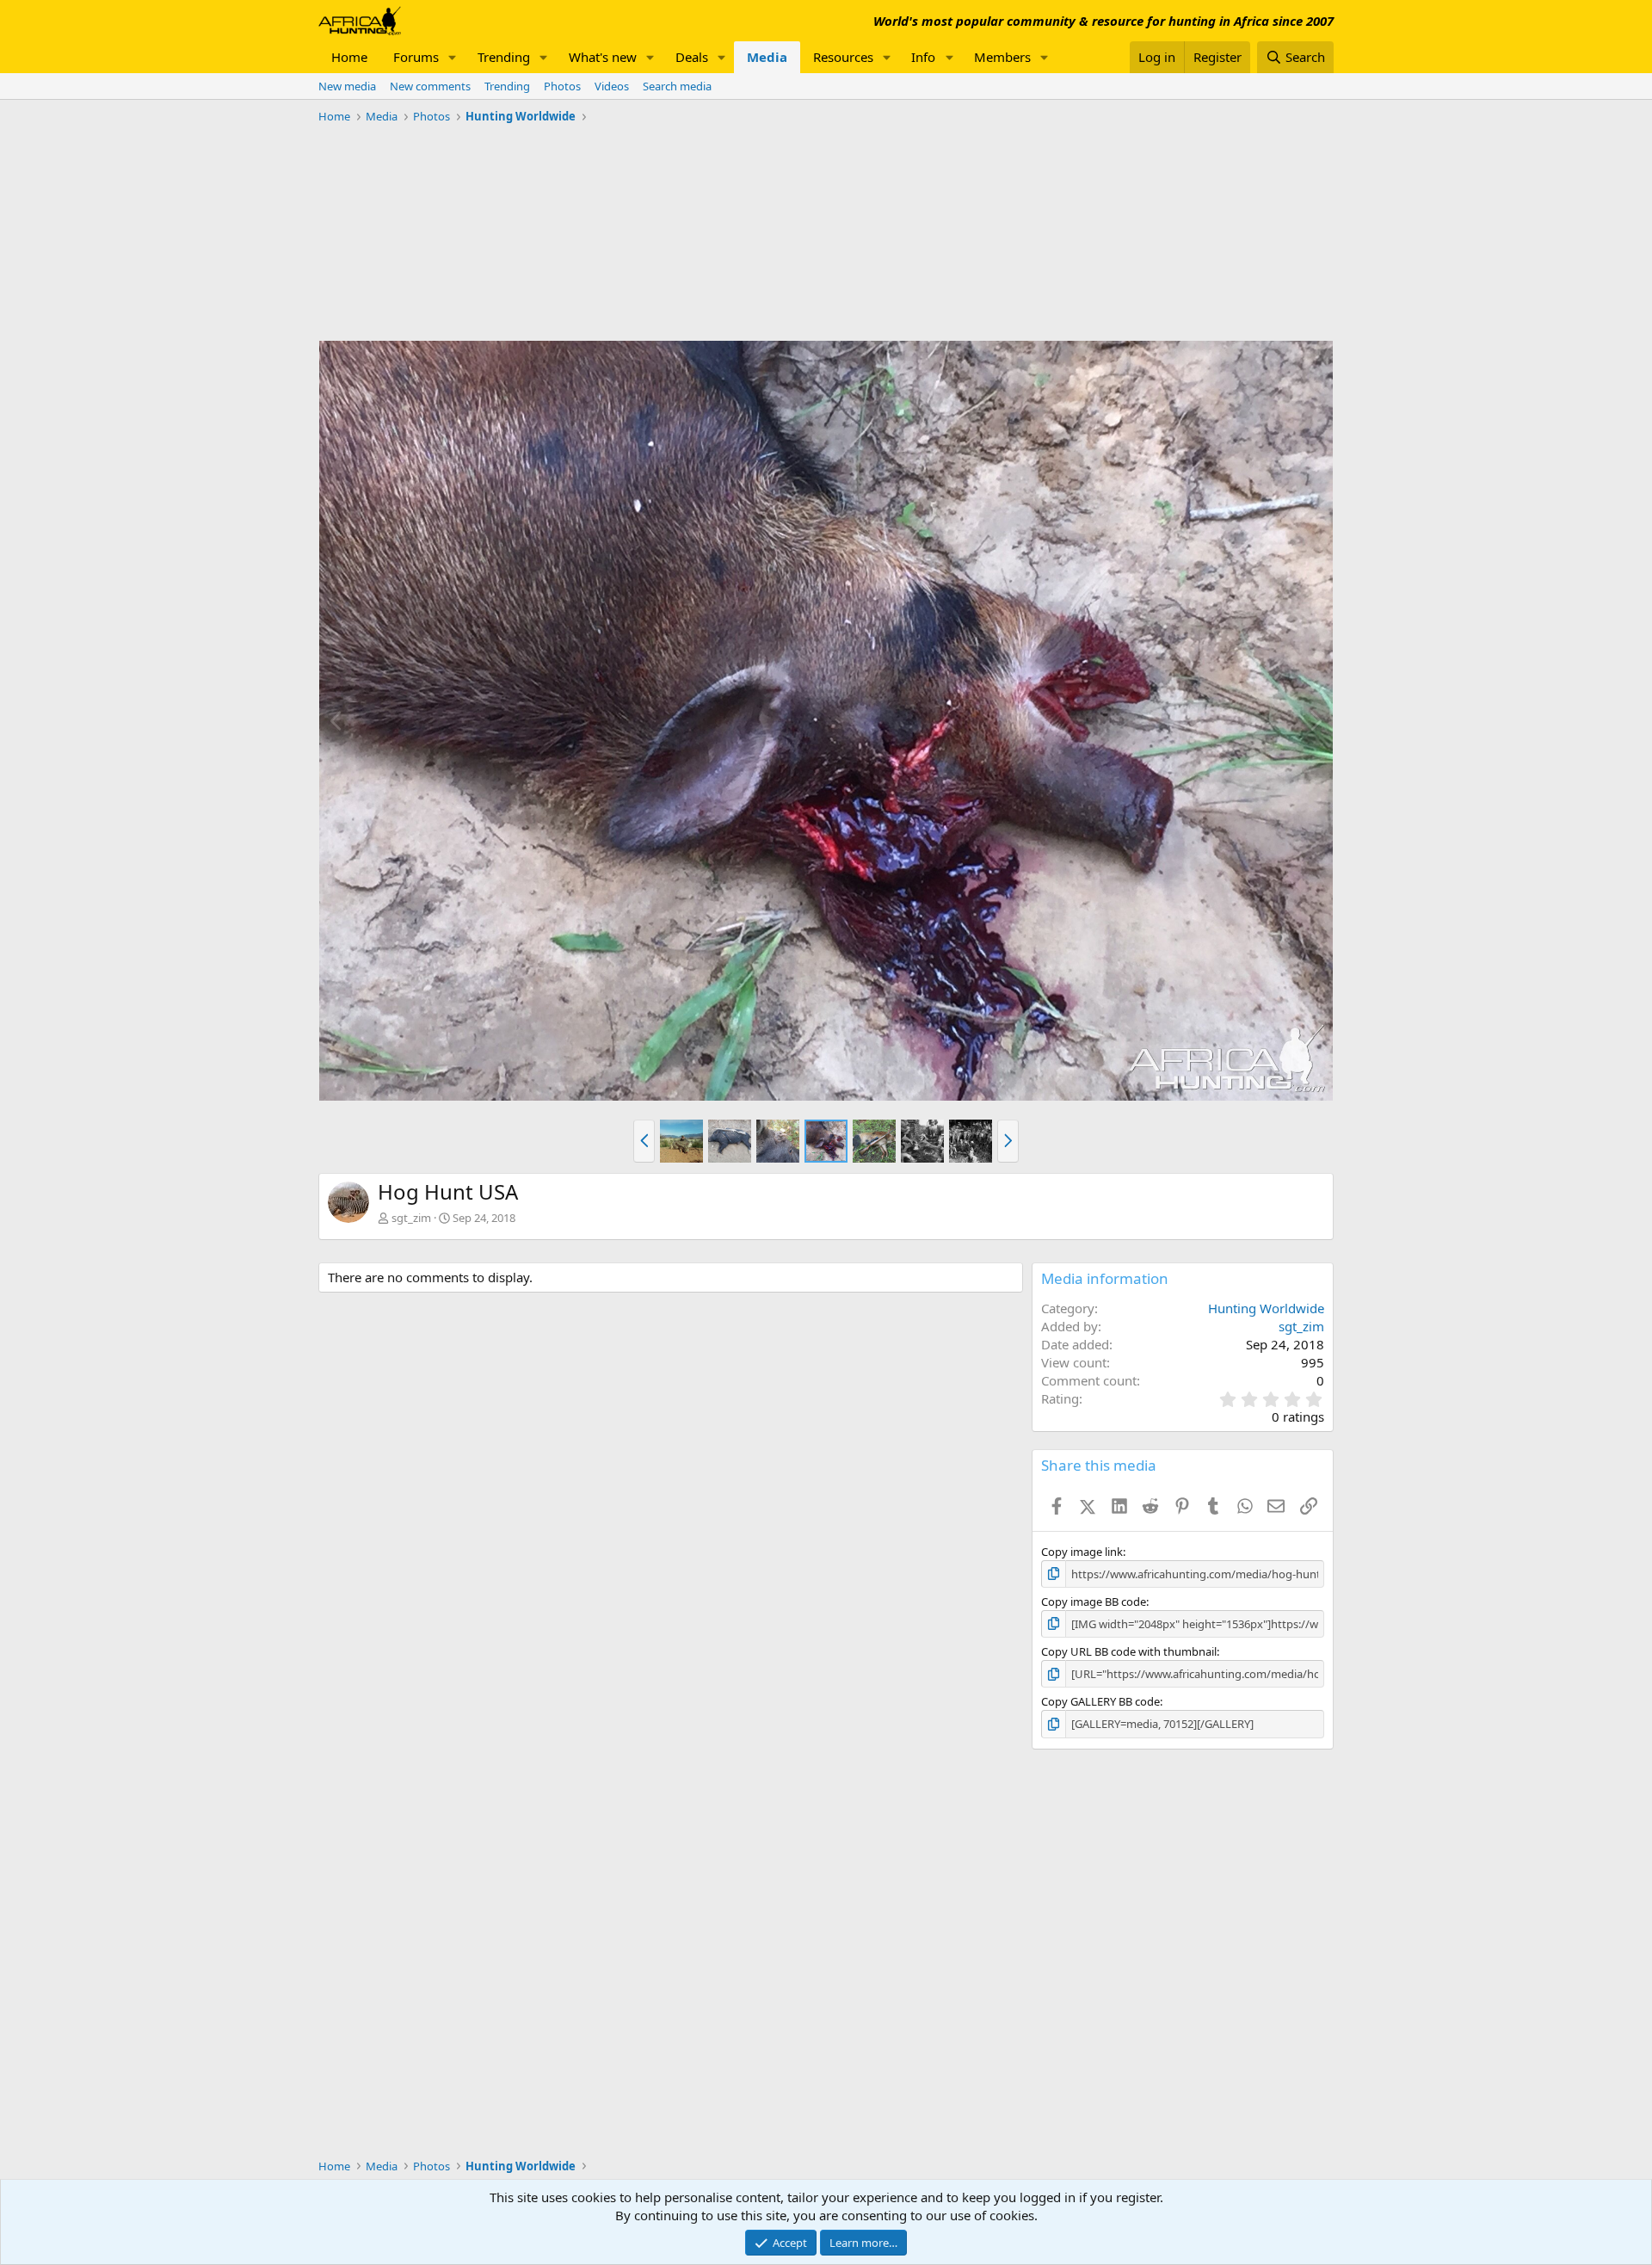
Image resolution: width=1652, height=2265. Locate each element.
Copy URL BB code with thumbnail (1129, 1651)
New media (347, 86)
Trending (504, 57)
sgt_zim (411, 1218)
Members (1002, 57)
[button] (453, 57)
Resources (843, 57)
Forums (416, 57)
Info (923, 57)
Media (767, 57)
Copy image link (1082, 1552)
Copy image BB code (1094, 1602)
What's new (603, 57)
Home (349, 57)
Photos (562, 86)
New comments (430, 86)
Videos (612, 86)
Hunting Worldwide (1266, 1308)
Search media (677, 86)
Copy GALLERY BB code (1100, 1701)
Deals (692, 57)
